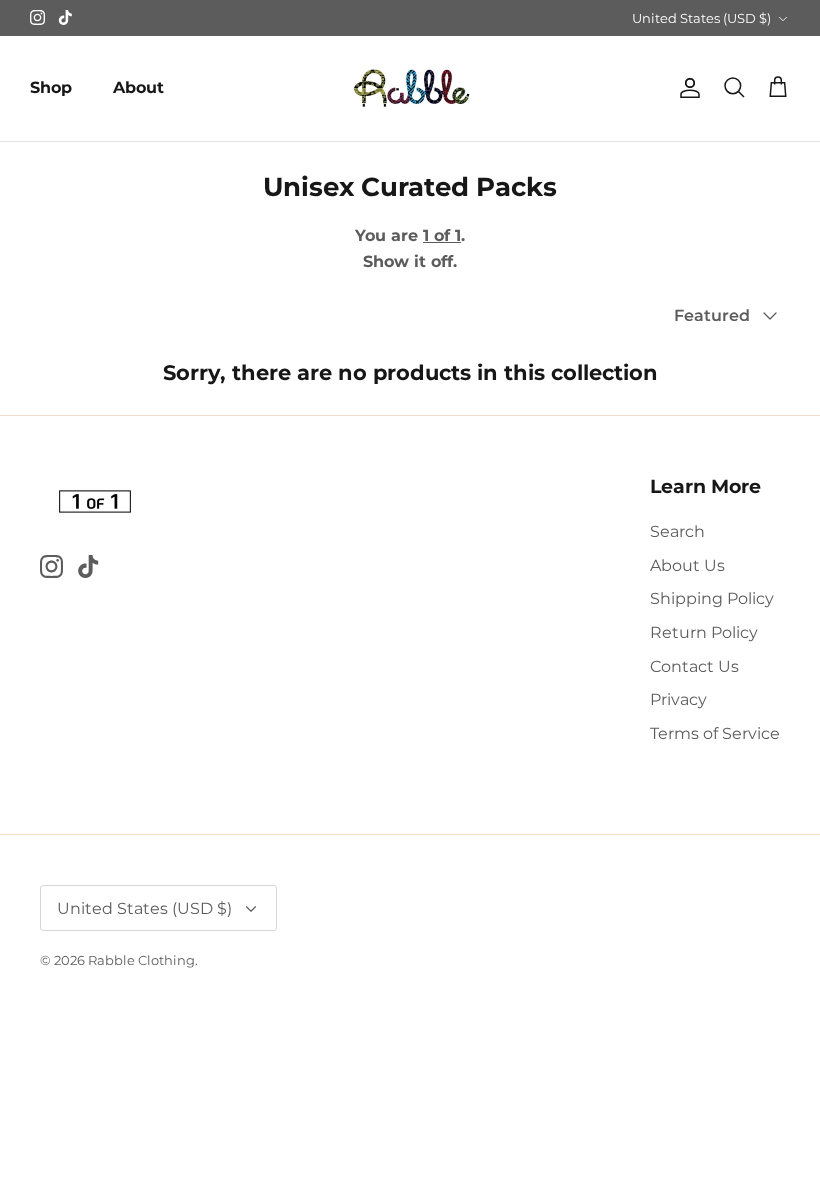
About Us (687, 565)
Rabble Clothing (141, 960)
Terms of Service (715, 733)
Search (677, 531)
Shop (51, 87)
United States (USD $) (701, 18)
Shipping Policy (712, 598)
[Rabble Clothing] (410, 88)
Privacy (678, 699)
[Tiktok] (65, 17)
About (138, 87)
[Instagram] (37, 17)
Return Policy (704, 632)
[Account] (686, 88)
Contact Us (694, 666)
